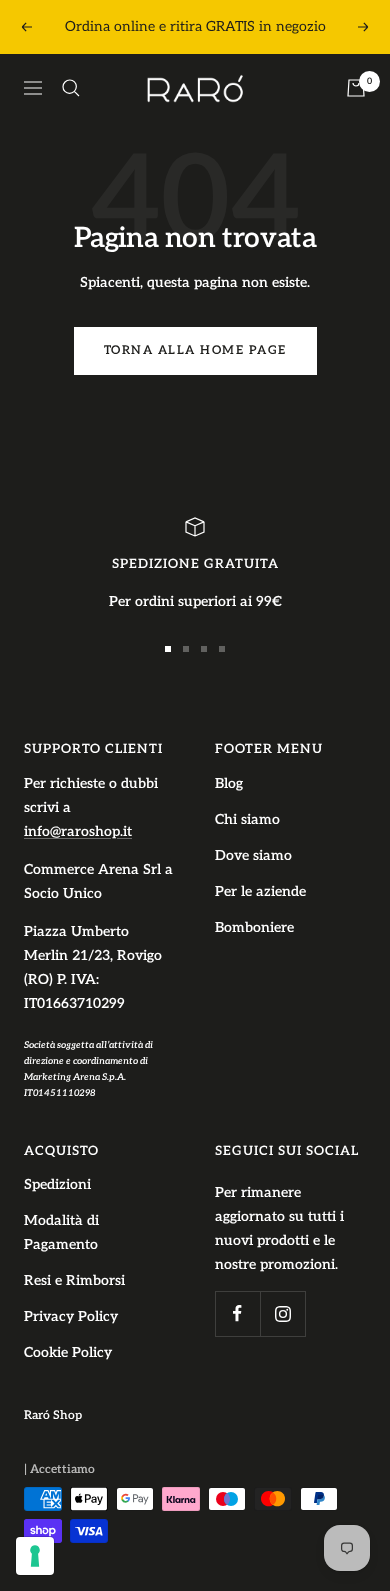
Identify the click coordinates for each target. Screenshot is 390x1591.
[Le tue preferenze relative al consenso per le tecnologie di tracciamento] (35, 1556)
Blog (229, 783)
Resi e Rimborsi (74, 1280)
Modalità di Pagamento (61, 1232)
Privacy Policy (71, 1316)
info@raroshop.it (78, 831)
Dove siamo (253, 855)
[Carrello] (356, 88)
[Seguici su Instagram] (282, 1313)
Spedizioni (57, 1184)
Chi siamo (247, 819)
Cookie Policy (68, 1352)
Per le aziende (260, 891)
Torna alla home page (195, 350)
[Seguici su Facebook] (237, 1313)
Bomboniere (254, 927)
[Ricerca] (71, 88)
